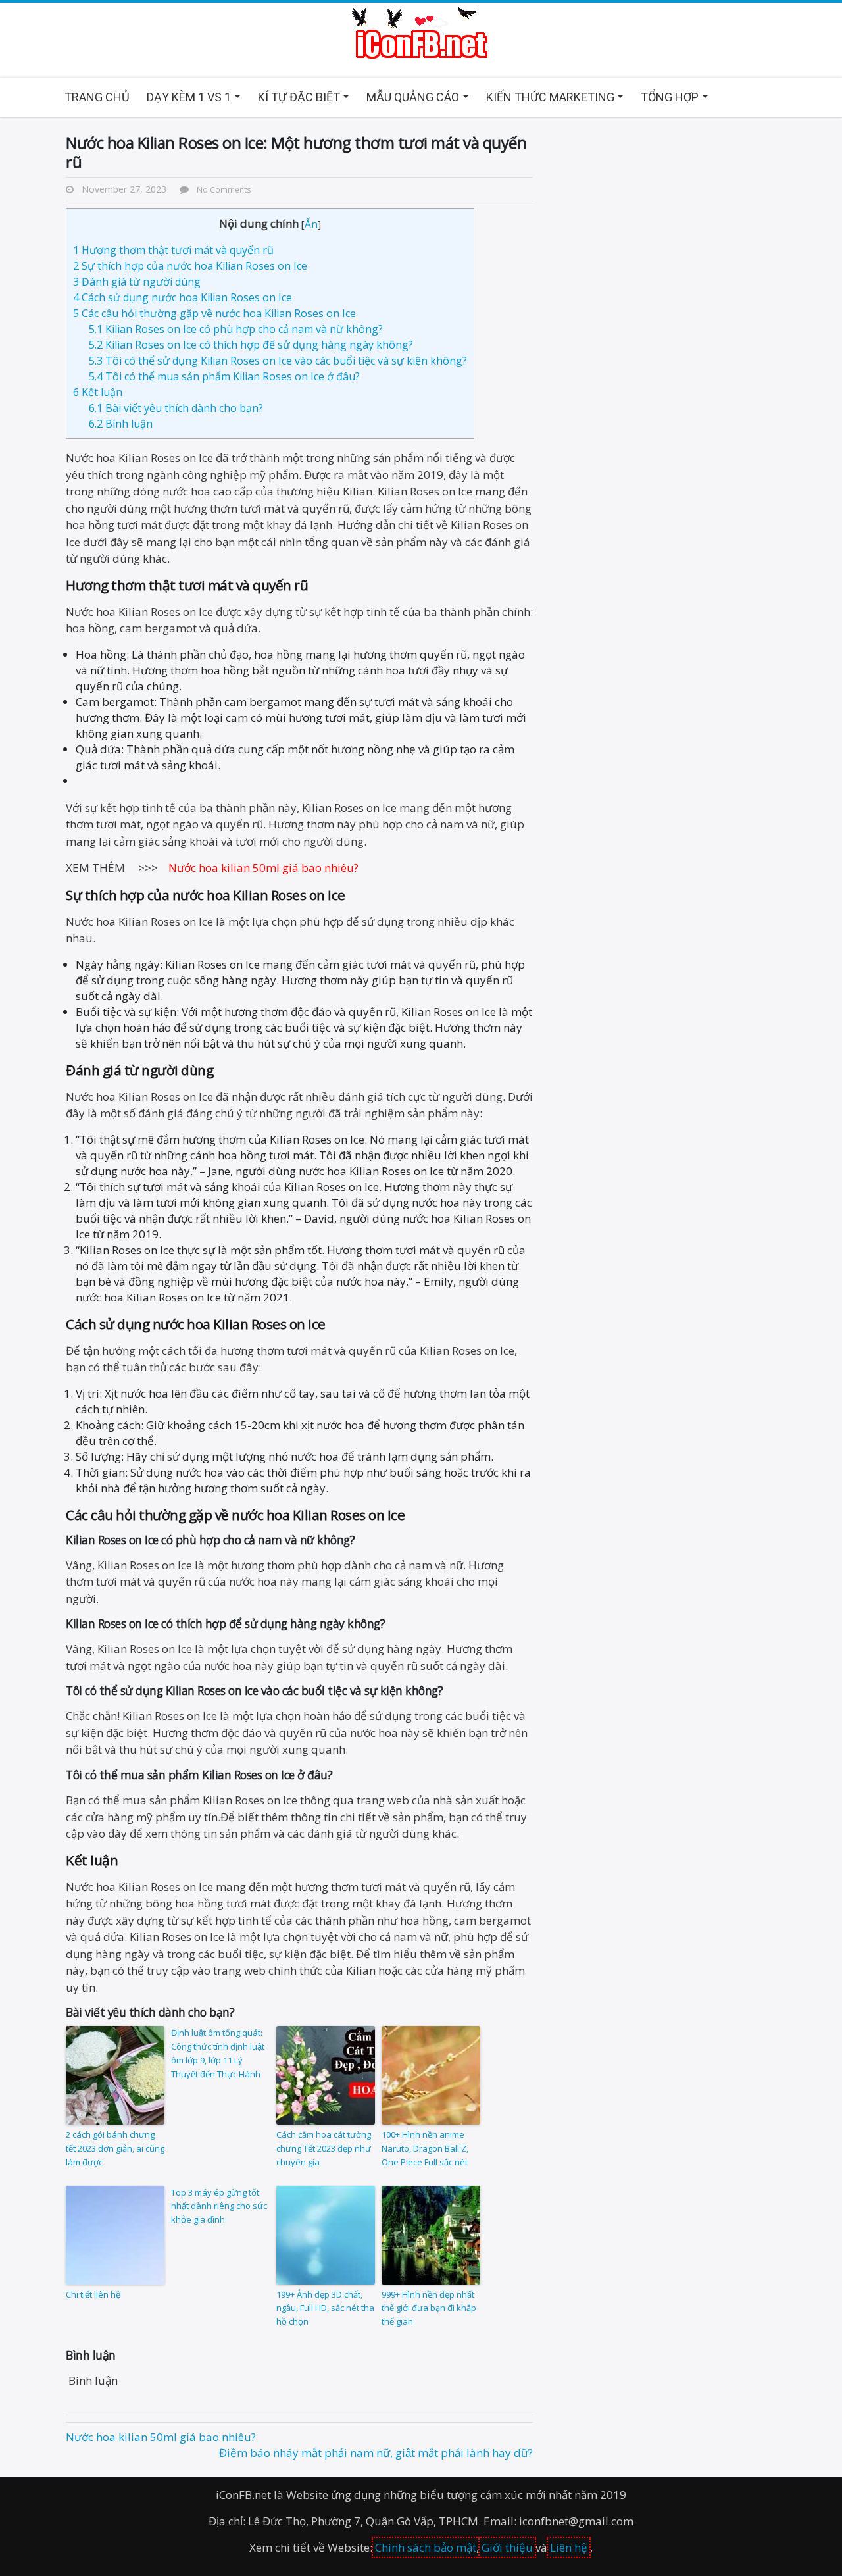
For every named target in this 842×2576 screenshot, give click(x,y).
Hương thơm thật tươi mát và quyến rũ (173, 250)
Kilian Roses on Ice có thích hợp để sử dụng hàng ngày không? (251, 345)
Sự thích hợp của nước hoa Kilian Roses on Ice (190, 266)
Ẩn (311, 224)
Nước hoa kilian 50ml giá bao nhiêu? (161, 2437)
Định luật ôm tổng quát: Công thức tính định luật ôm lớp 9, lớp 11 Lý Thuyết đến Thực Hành (218, 2053)
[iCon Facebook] (421, 34)
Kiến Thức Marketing (550, 97)
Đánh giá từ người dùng (137, 282)
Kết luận (98, 392)
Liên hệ (569, 2547)
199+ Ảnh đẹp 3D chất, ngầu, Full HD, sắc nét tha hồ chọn (325, 2308)
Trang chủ (97, 97)
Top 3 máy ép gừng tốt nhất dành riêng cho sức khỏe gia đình (219, 2206)
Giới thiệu (507, 2547)
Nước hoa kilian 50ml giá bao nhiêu (261, 868)
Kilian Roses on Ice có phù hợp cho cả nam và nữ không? (236, 329)
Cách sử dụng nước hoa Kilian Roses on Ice (183, 297)
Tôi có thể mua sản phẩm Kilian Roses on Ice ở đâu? (224, 376)
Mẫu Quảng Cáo (413, 97)
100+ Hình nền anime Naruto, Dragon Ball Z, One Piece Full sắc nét (425, 2148)
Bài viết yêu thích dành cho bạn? (176, 408)
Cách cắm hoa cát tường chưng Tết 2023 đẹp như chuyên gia (324, 2148)
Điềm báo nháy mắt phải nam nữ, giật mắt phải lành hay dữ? (376, 2453)
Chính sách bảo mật (426, 2547)
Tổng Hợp (670, 97)
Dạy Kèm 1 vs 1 (189, 97)
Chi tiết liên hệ (93, 2294)
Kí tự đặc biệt (299, 97)
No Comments (224, 189)
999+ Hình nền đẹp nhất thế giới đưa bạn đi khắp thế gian (429, 2308)
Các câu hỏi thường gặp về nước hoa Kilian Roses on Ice (214, 313)
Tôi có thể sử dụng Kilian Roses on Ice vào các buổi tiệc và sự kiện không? (278, 361)
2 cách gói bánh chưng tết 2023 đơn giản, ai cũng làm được (115, 2148)
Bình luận (121, 424)
